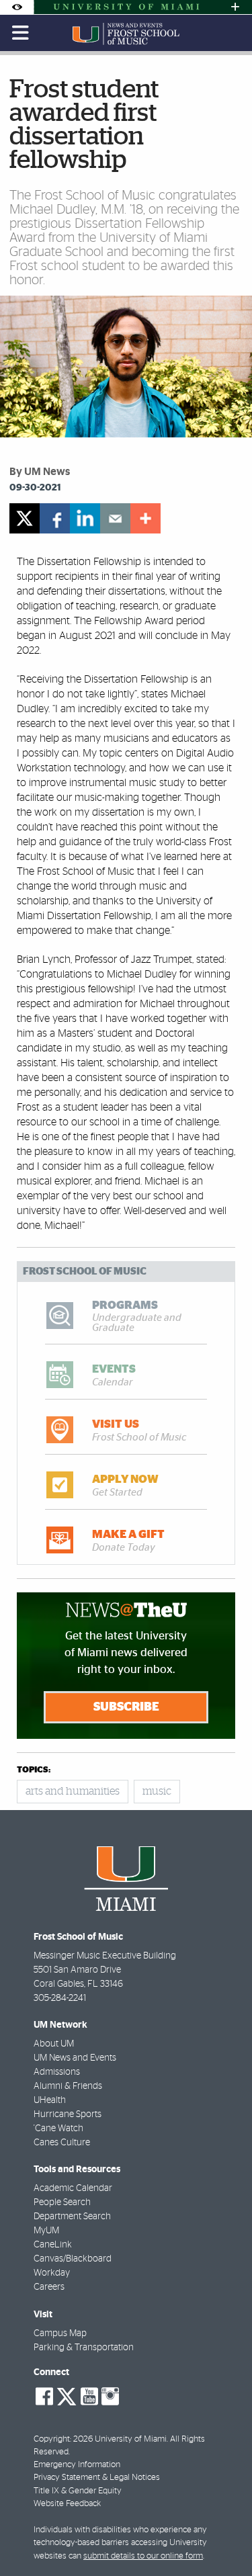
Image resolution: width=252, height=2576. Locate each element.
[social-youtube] (89, 2397)
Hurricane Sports (68, 2114)
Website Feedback (67, 2504)
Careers (49, 2287)
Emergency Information (77, 2465)
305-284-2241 (60, 1998)
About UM (54, 2044)
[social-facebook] (44, 2397)
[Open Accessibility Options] (17, 7)
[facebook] (55, 518)
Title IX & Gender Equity (78, 2491)
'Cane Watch (58, 2129)
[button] (223, 2539)
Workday (52, 2273)
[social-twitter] (67, 2395)
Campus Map (60, 2333)
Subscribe (126, 1707)
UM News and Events (75, 2058)
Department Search (72, 2217)
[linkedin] (85, 518)
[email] (115, 518)
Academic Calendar (73, 2188)
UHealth (50, 2100)
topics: (34, 1770)
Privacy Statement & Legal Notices (97, 2478)
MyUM (46, 2231)
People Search (62, 2202)
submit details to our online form (143, 2556)
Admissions (57, 2072)
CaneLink (53, 2245)
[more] (145, 518)
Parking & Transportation (84, 2348)
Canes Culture (62, 2143)
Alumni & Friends (68, 2086)
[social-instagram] (110, 2397)
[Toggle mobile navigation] (21, 33)
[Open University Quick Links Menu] (235, 7)
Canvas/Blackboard (73, 2259)
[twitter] (25, 518)
